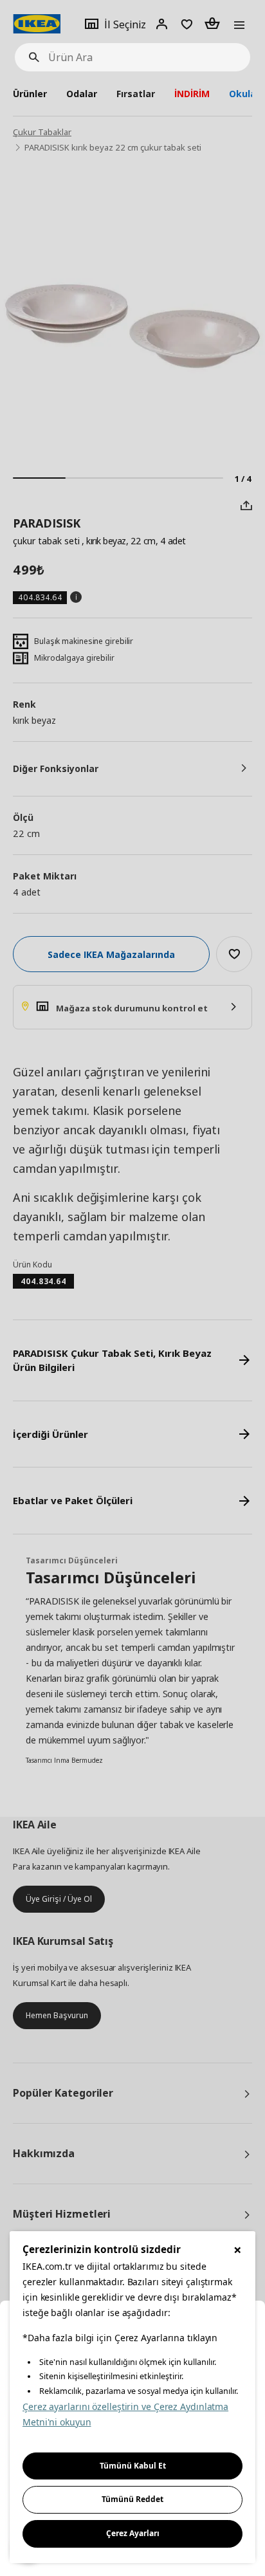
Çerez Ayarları (133, 2533)
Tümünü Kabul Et (133, 2466)
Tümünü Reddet (132, 2499)
